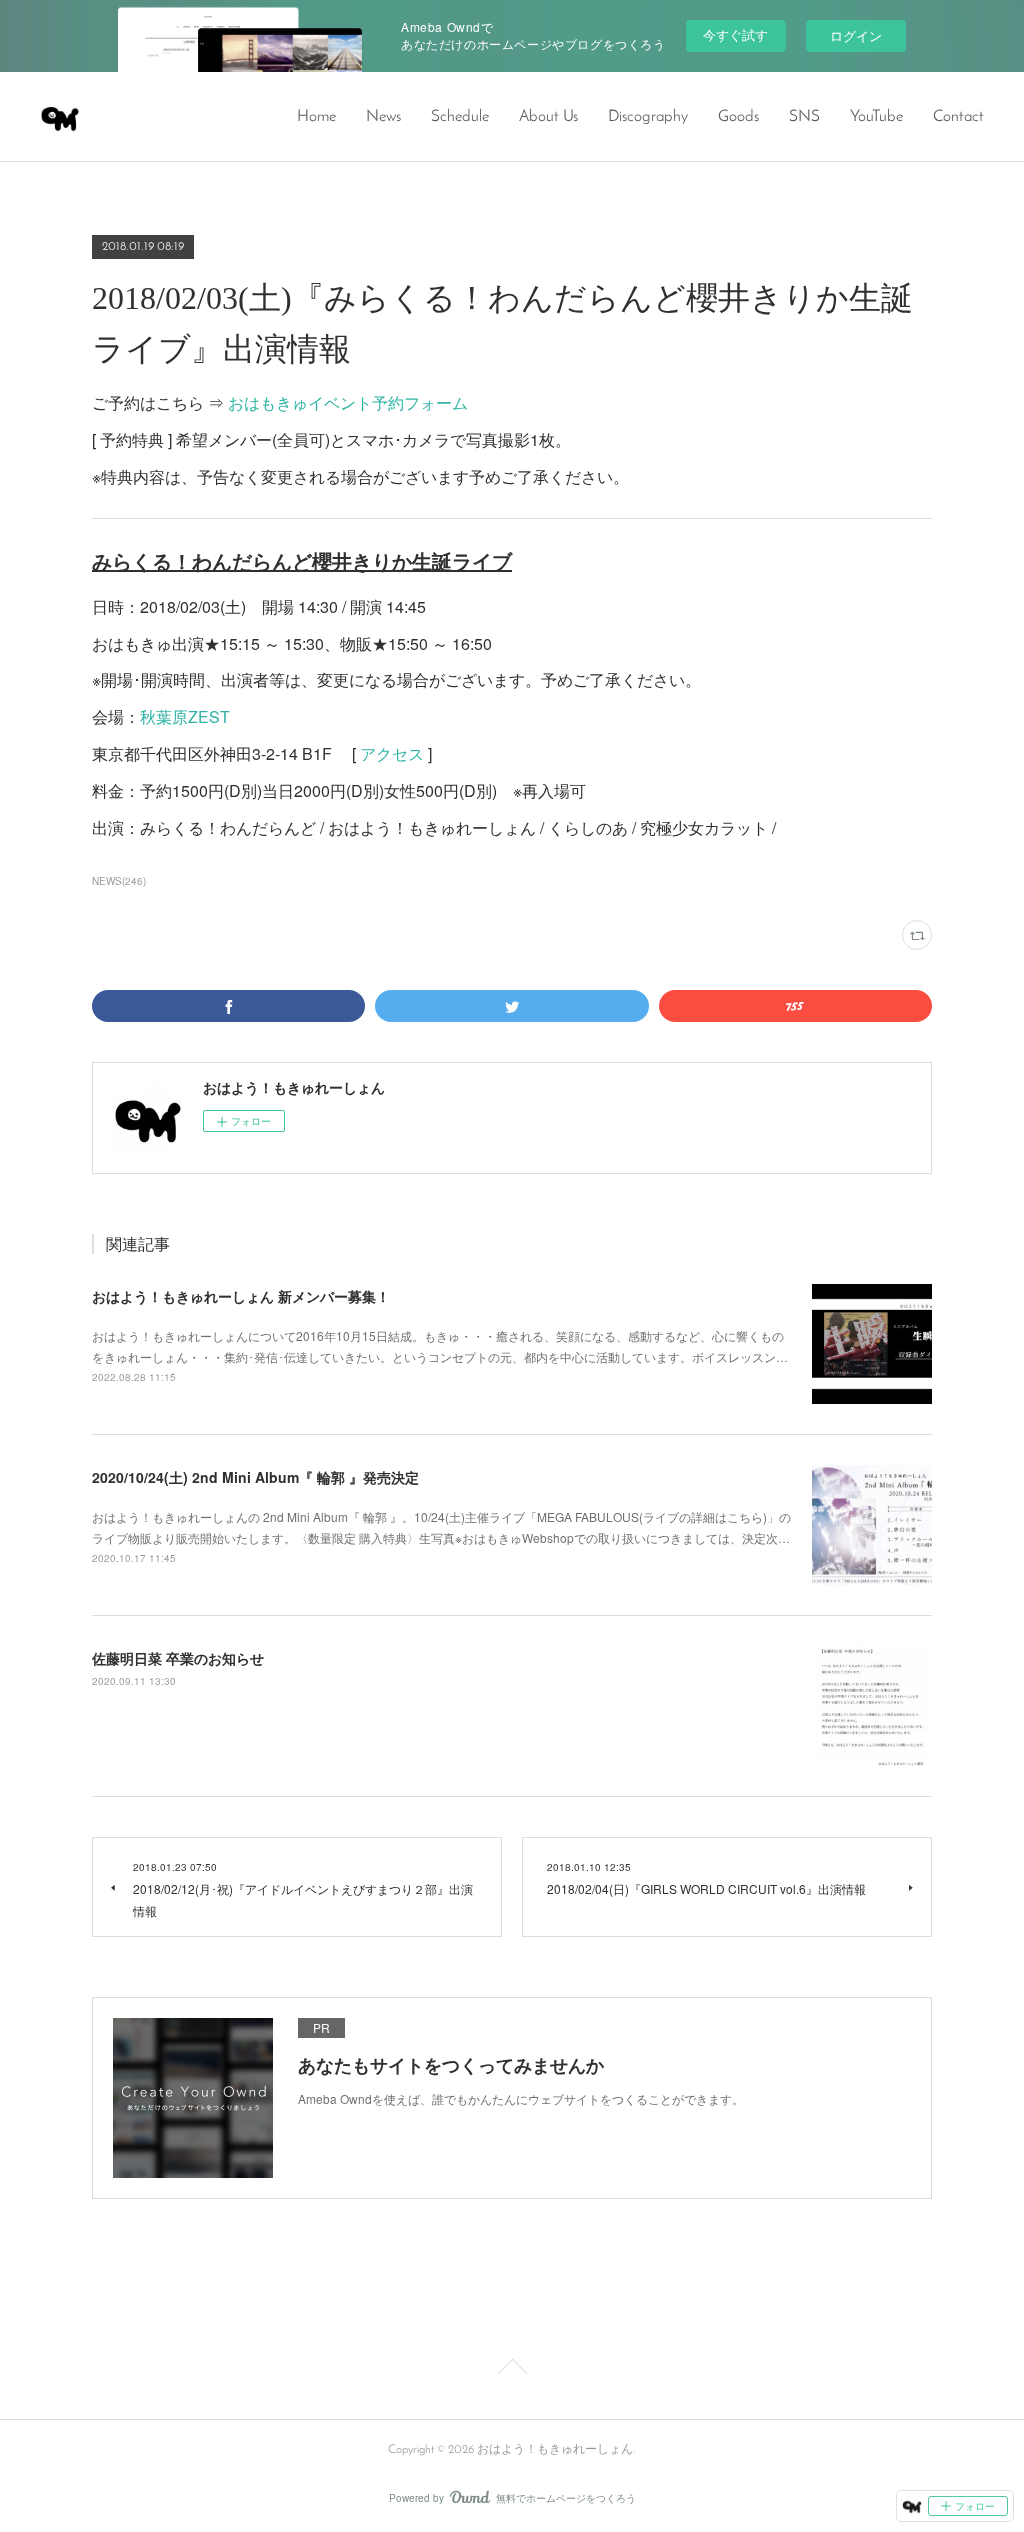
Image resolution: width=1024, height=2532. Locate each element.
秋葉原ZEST (185, 716)
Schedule (460, 117)
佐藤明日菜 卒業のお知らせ (178, 1658)
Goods (738, 117)
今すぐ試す (735, 34)
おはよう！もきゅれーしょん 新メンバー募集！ (241, 1296)
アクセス (392, 753)
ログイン (856, 35)
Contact (958, 117)
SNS (804, 117)
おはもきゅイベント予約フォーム (348, 402)
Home (316, 117)
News (383, 117)
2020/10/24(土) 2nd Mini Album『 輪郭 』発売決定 (255, 1477)
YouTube (876, 117)
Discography (648, 117)
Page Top (512, 2370)
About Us (548, 117)
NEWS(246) (119, 881)
